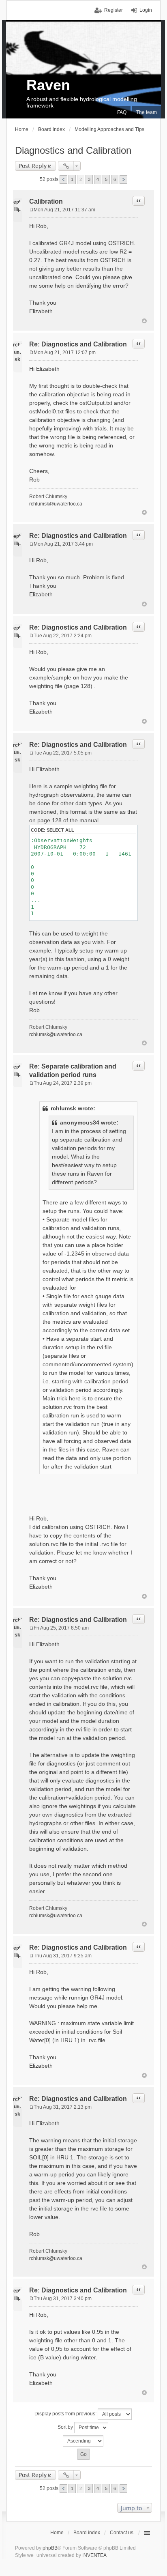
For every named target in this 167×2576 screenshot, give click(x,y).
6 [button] (115, 179)
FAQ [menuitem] (122, 112)
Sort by (66, 2427)
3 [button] (89, 179)
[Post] (31, 210)
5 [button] (106, 179)
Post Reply (33, 166)
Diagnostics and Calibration (73, 150)
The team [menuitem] (147, 112)
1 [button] (72, 179)
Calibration (46, 201)
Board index (87, 2533)
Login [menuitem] (146, 10)
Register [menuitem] (113, 10)
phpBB (50, 2548)
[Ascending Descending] (83, 2441)
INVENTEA (94, 2555)
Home (57, 2533)
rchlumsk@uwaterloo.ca (56, 504)
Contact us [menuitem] (122, 2533)
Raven (48, 85)
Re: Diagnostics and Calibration (78, 344)
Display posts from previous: (66, 2414)
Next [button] (123, 180)
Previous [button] (63, 180)
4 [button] (98, 179)
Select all (60, 830)
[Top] (144, 321)
